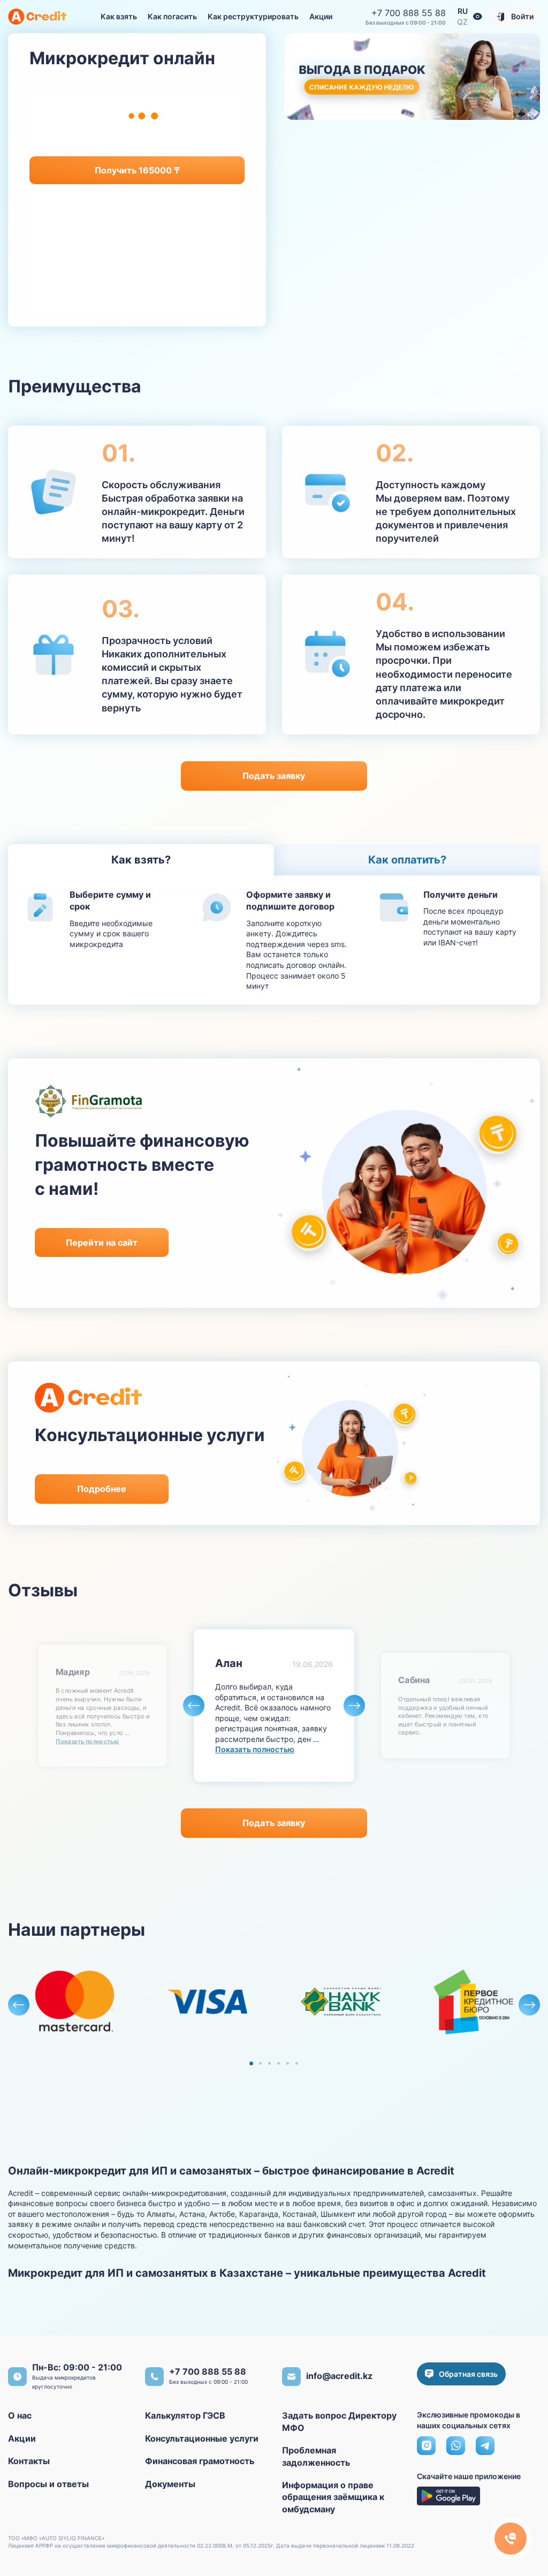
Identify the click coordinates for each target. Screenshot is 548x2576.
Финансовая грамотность (200, 2461)
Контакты (29, 2461)
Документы (170, 2484)
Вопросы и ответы (48, 2484)
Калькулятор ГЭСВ (185, 2415)
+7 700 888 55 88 (409, 13)
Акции (321, 16)
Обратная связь (468, 2374)
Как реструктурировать (253, 16)
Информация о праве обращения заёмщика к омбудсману (333, 2497)
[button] (478, 17)
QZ (462, 22)
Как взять (119, 16)
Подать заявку (274, 776)
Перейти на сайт (102, 1242)
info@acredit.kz (339, 2376)
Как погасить (172, 16)
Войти (522, 16)
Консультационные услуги (202, 2438)
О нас (20, 2415)
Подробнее (102, 1489)
